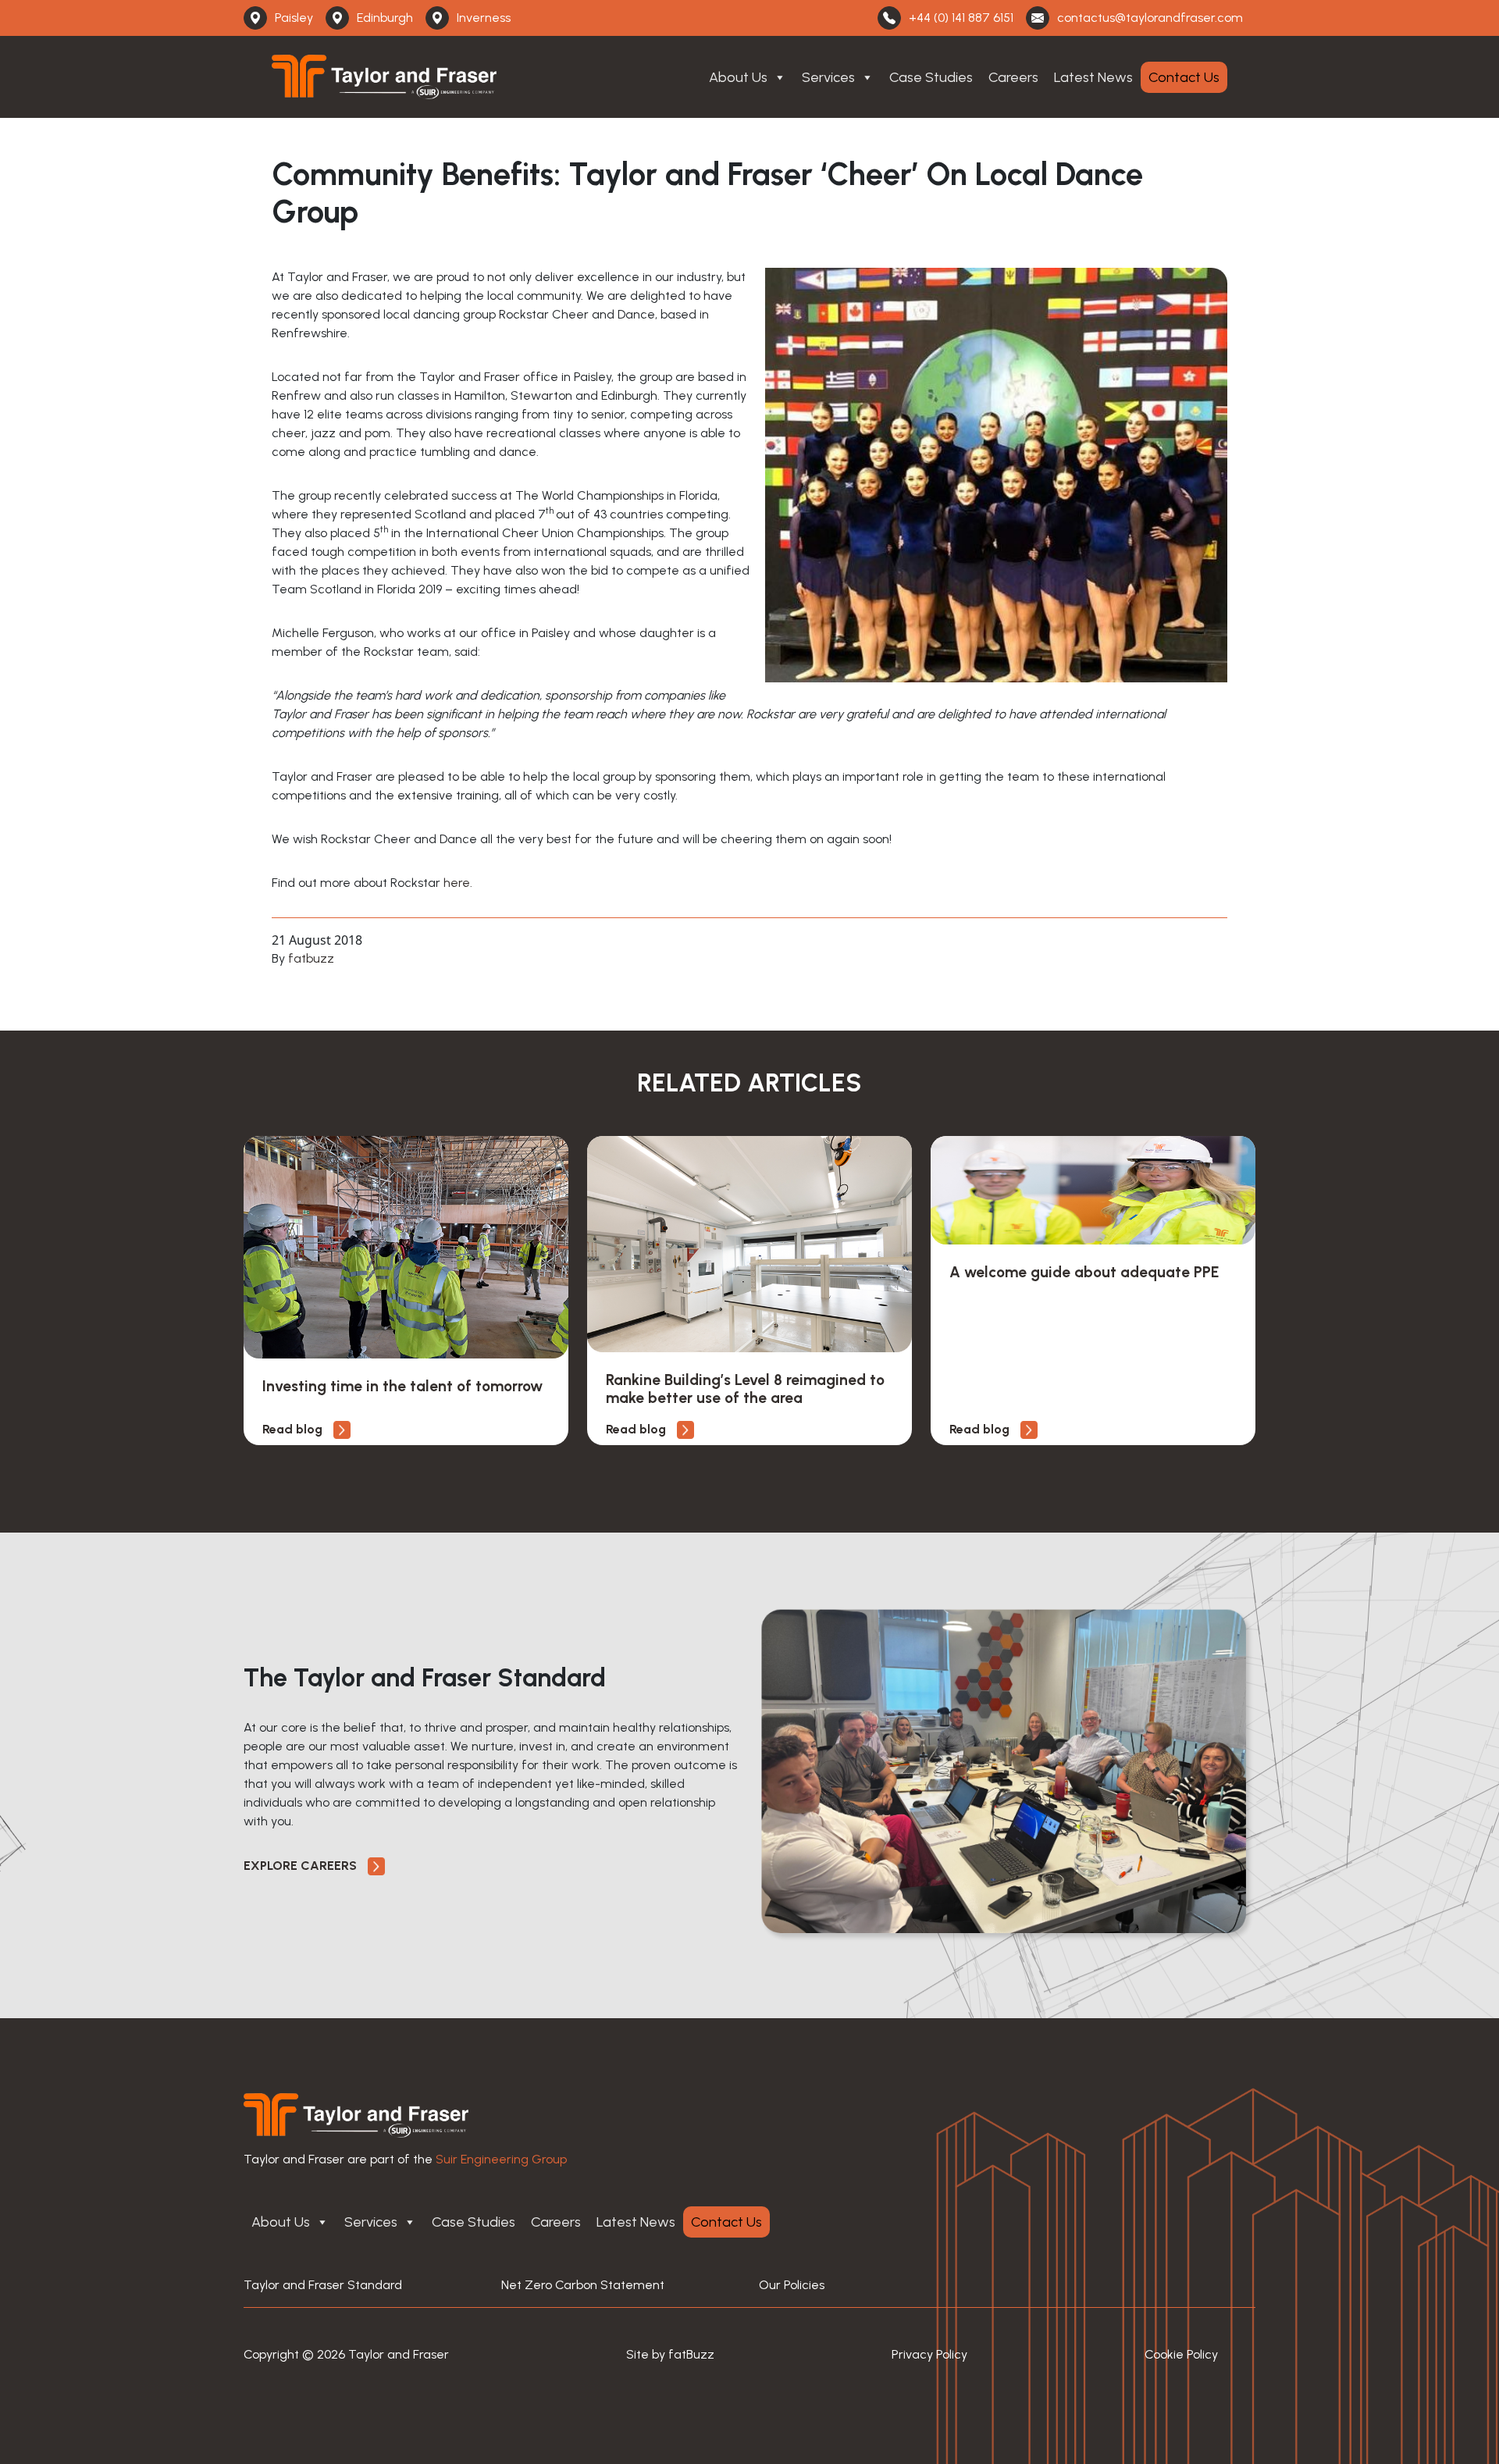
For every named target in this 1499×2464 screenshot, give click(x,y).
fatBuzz (691, 2354)
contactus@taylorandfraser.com (1150, 18)
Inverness (484, 18)
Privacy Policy (929, 2354)
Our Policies (792, 2285)
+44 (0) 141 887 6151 (961, 18)
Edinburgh (385, 18)
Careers (1013, 77)
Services (828, 77)
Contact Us (1184, 77)
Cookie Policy (1181, 2354)
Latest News (1093, 77)
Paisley (294, 18)
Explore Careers (302, 1866)
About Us (738, 77)
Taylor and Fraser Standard (323, 2285)
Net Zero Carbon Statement (583, 2285)
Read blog (294, 1429)
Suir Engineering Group (501, 2159)
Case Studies (931, 77)
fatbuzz (311, 958)
